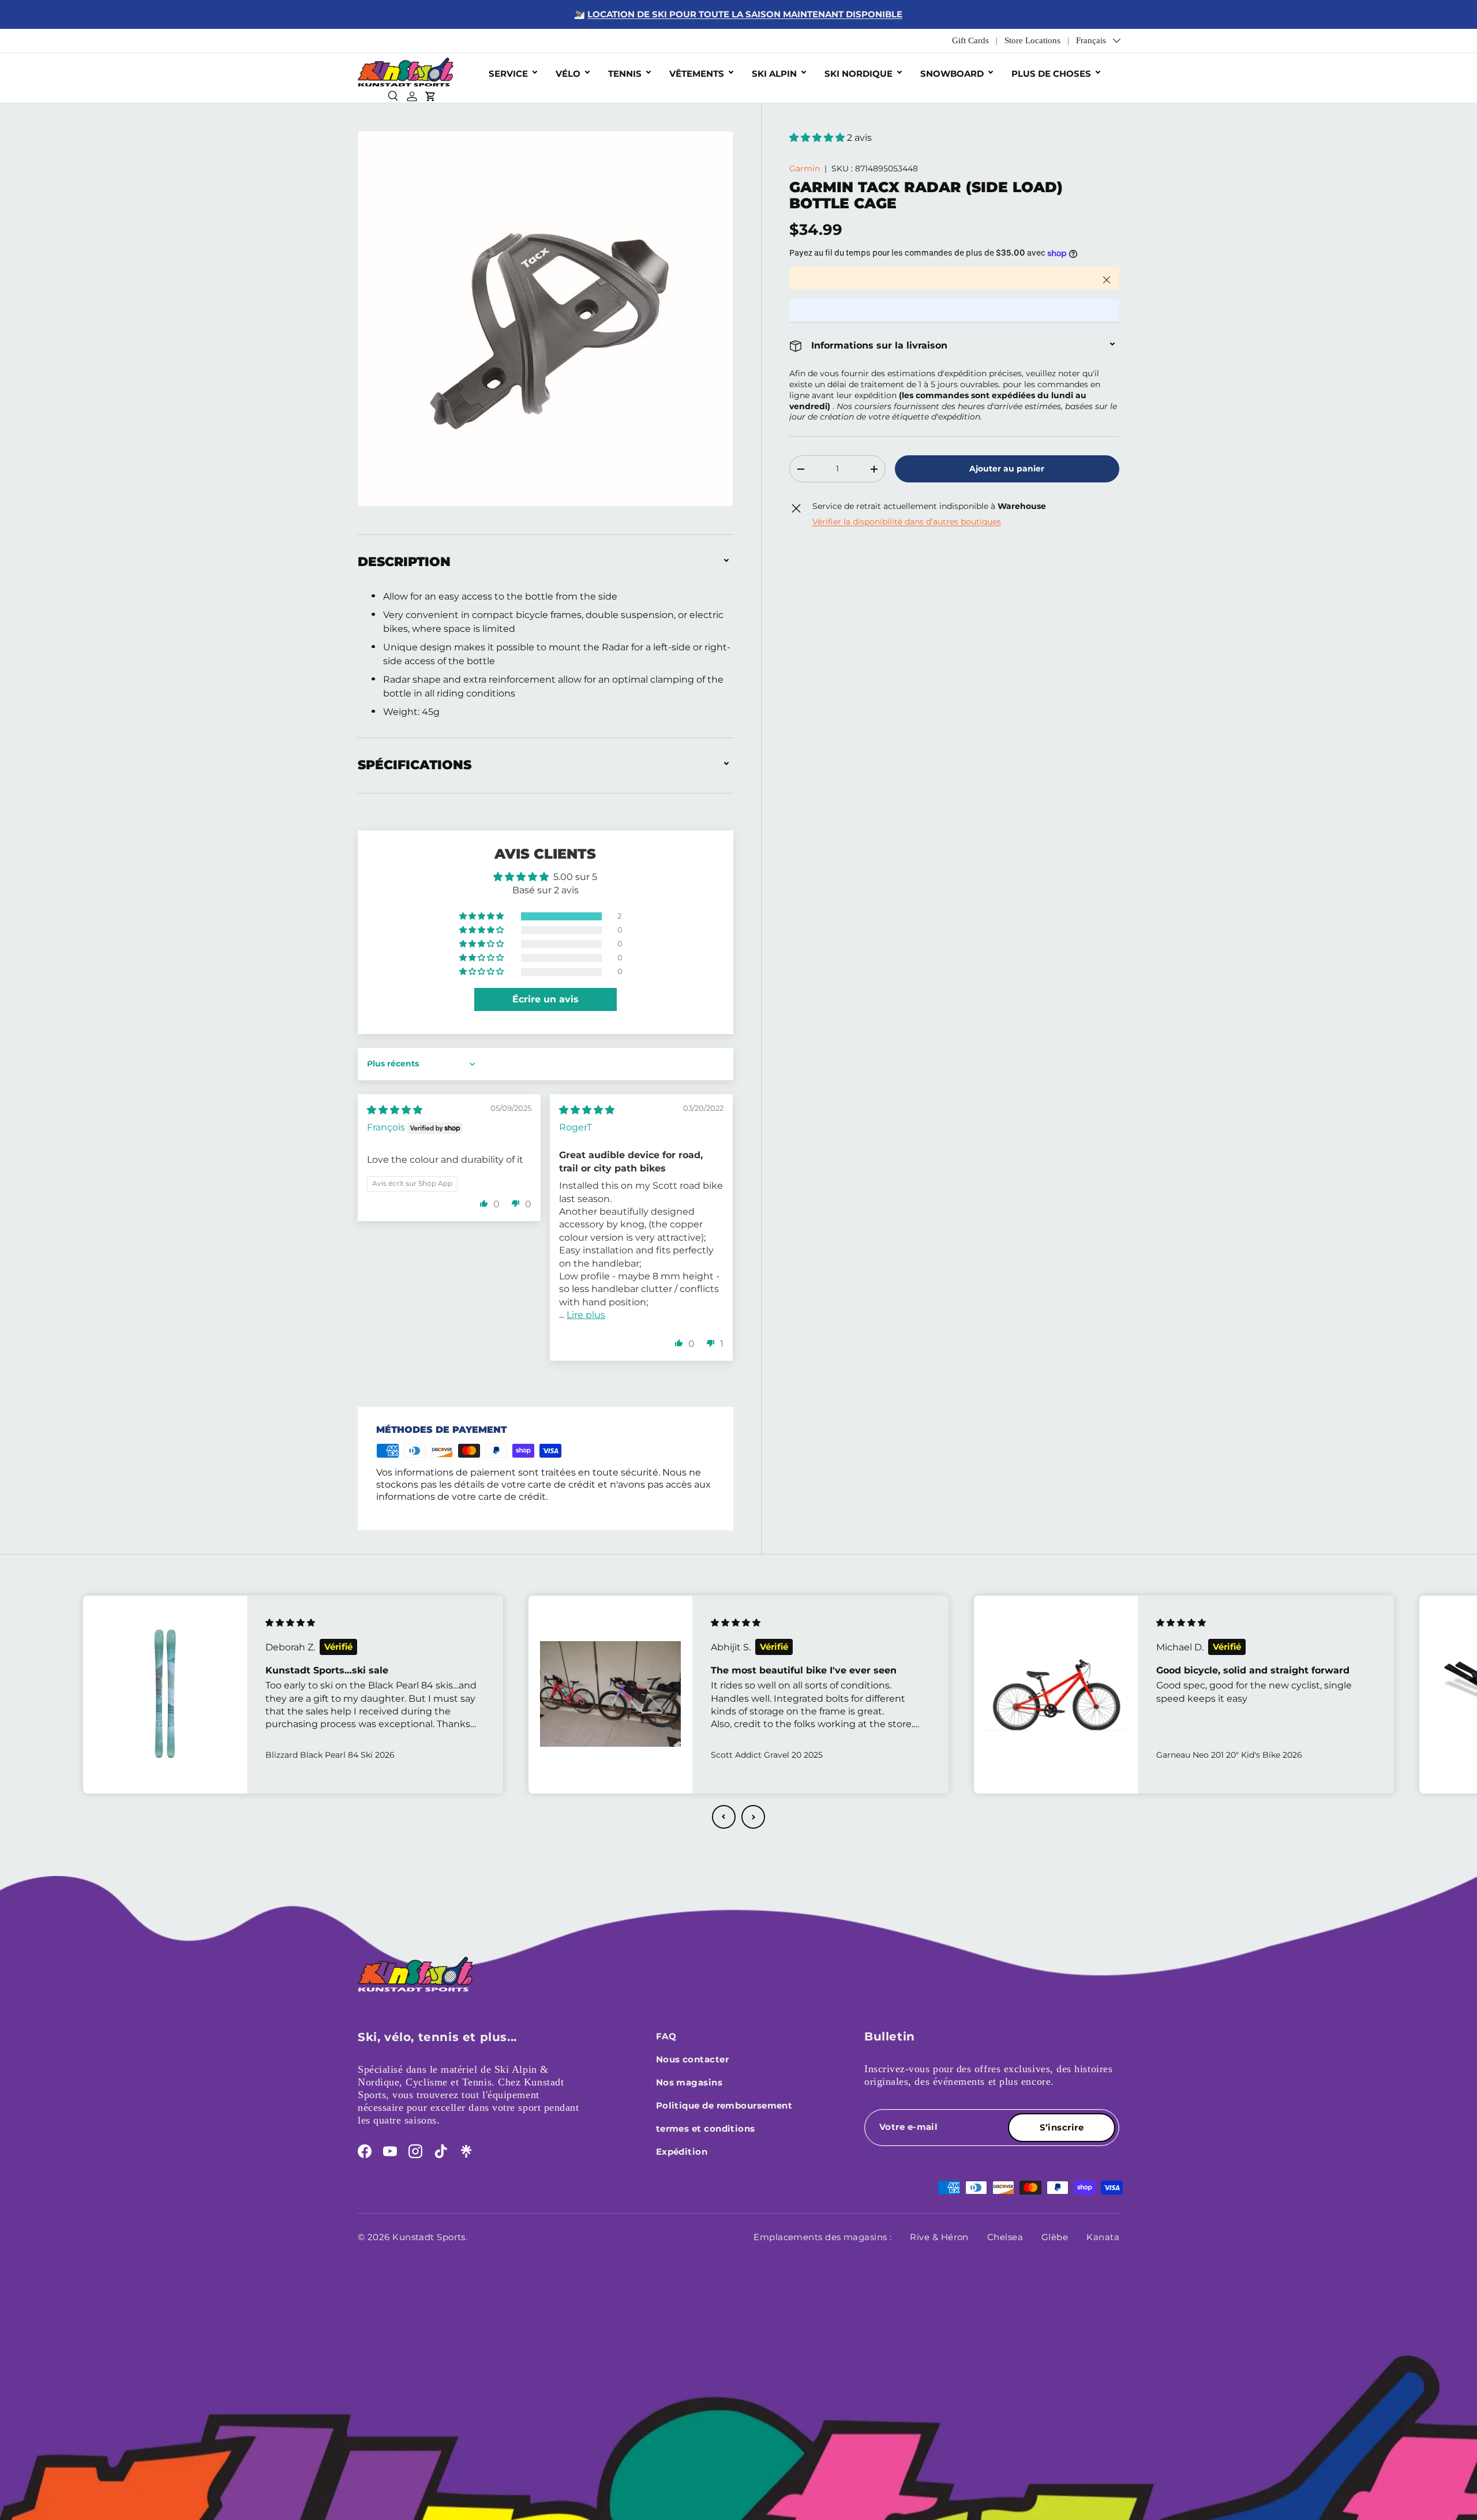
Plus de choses (1051, 74)
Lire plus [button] (586, 1315)
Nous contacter (692, 2059)
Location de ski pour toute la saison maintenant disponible (745, 14)
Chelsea (1005, 2237)
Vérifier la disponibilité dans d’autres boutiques (907, 522)
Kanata (1103, 2237)
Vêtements (697, 74)
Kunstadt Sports (429, 2237)
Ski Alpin (774, 74)
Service (508, 74)
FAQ (666, 2036)
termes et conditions (706, 2128)
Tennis (625, 74)
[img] (395, 1110)
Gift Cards (970, 40)
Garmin (805, 169)
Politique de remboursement (724, 2105)
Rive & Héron (939, 2237)
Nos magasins (689, 2082)
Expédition (682, 2152)
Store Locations (1032, 40)
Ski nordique (859, 74)
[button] (818, 138)
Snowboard (952, 74)
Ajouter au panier (1007, 469)
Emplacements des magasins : (822, 2237)
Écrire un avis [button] (546, 999)
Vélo (568, 74)
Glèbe (1055, 2237)
